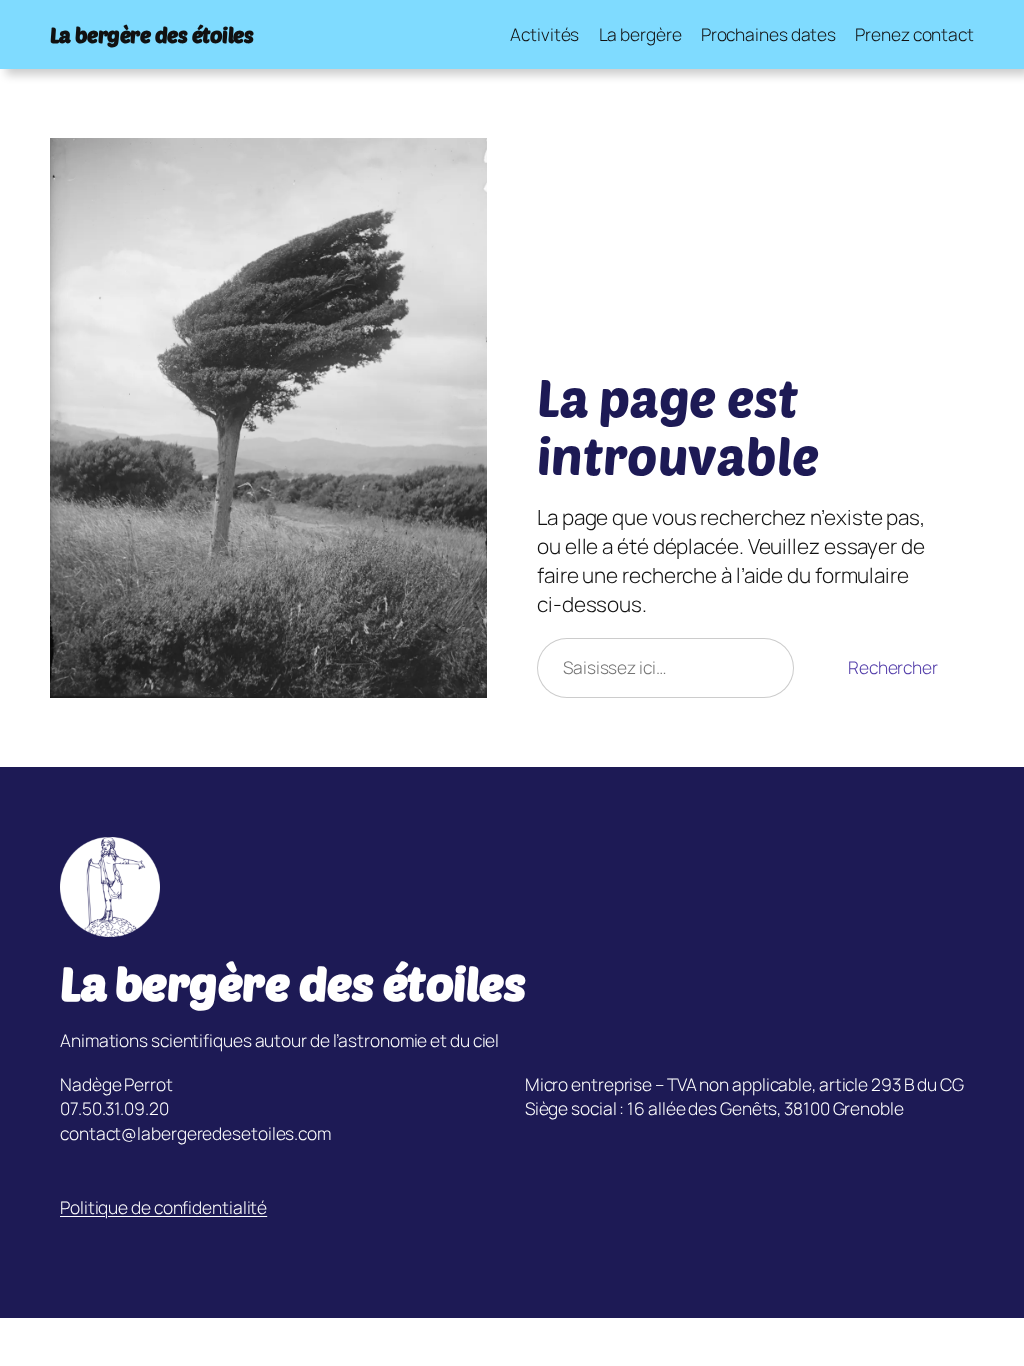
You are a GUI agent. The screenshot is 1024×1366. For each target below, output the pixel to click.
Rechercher (893, 667)
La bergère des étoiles (151, 34)
